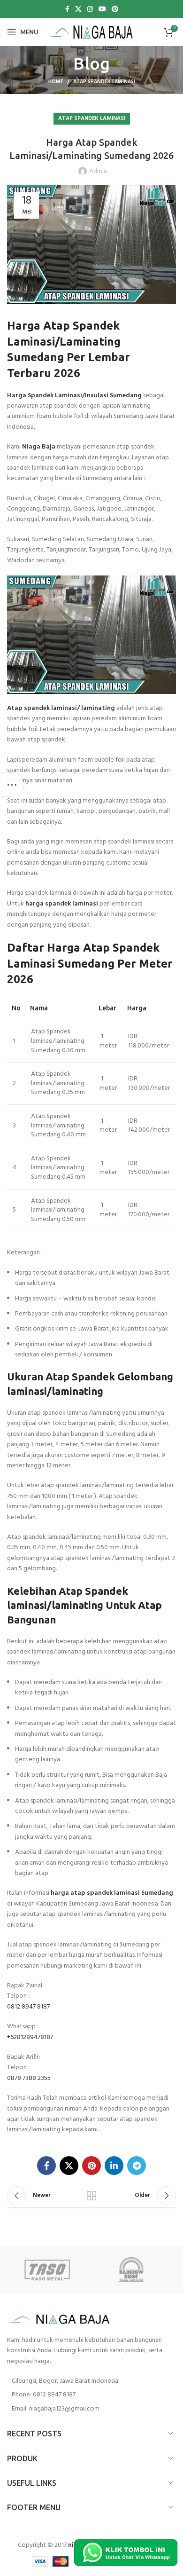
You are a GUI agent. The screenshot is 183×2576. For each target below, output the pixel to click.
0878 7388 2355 (29, 2078)
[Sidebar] (12, 785)
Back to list (91, 2196)
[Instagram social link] (90, 9)
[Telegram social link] (137, 2166)
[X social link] (78, 9)
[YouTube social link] (102, 9)
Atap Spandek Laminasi (104, 82)
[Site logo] (92, 32)
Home (56, 82)
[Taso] (49, 2269)
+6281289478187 (30, 2037)
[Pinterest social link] (115, 9)
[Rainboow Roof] (134, 2269)
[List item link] (91, 2395)
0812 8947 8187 (28, 2007)
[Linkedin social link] (114, 2166)
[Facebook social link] (67, 9)
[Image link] (59, 2319)
